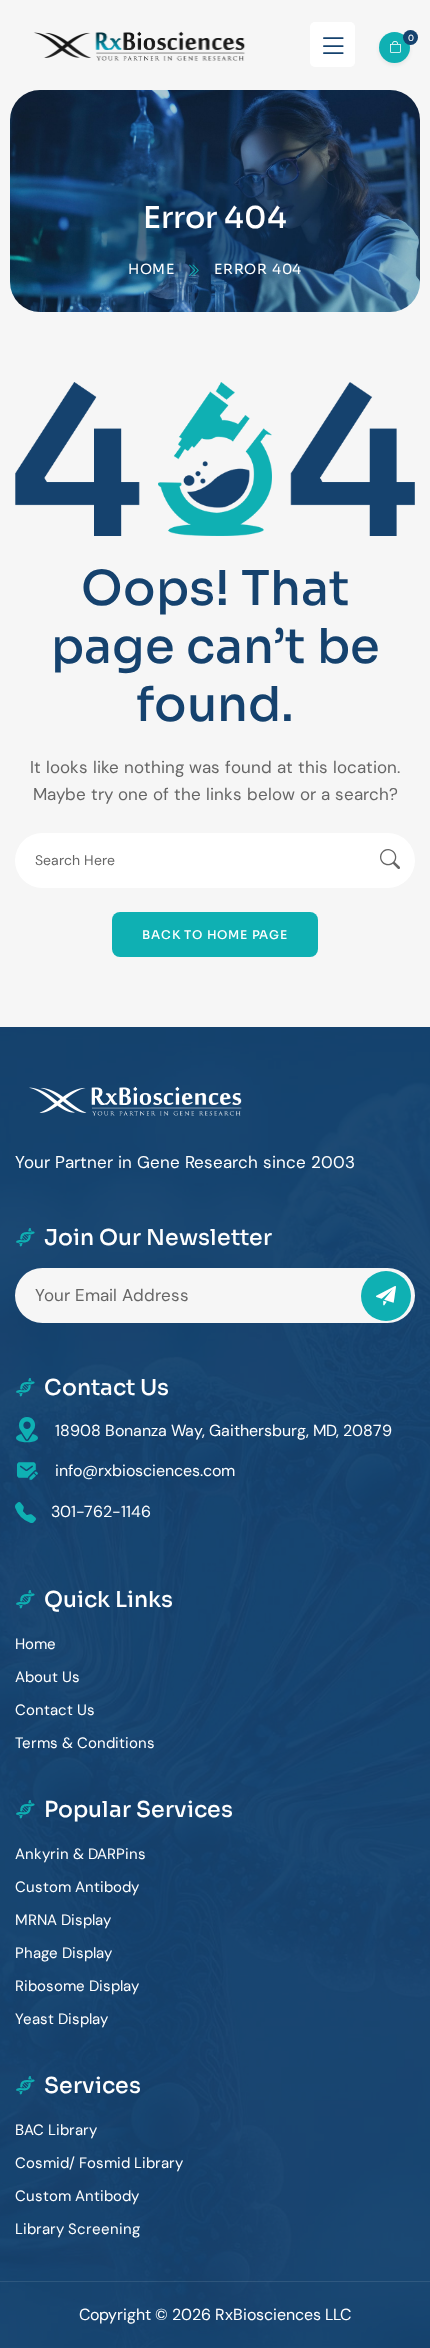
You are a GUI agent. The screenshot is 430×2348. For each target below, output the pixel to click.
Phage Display (63, 1953)
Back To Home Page (215, 934)
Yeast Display (61, 2019)
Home (151, 269)
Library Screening (77, 2229)
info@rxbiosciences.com (145, 1470)
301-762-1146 (101, 1511)
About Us (47, 1677)
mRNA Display (63, 1920)
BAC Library (56, 2130)
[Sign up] (386, 1296)
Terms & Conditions (85, 1743)
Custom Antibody (77, 1887)
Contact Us (55, 1710)
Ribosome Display (77, 1986)
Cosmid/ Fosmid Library (99, 2163)
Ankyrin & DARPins (80, 1854)
